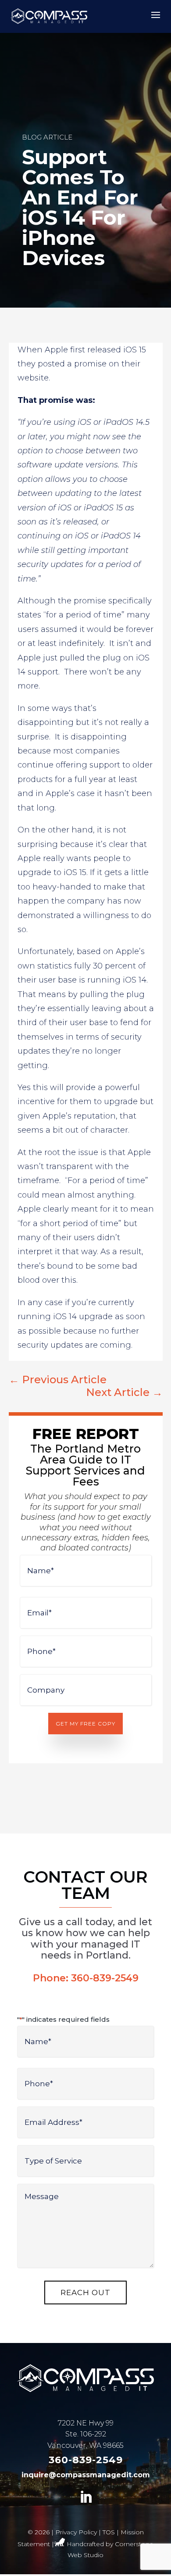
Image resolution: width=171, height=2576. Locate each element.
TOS (109, 2532)
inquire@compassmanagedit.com (86, 2475)
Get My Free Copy (85, 1724)
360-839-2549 (105, 1978)
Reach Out (85, 2293)
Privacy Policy (76, 2532)
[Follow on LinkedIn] (85, 2497)
